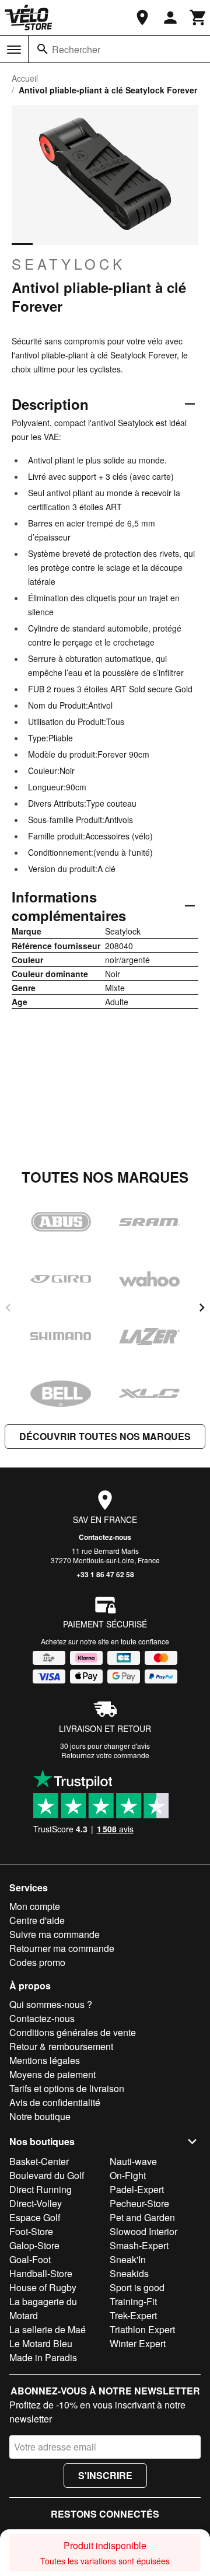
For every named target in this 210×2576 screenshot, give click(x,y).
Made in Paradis (43, 2357)
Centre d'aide (37, 1920)
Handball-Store (41, 2273)
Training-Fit (133, 2301)
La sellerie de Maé (48, 2329)
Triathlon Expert (142, 2329)
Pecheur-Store (139, 2203)
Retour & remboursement (61, 2046)
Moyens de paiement (52, 2074)
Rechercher (76, 49)
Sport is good (137, 2287)
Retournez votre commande (105, 1755)
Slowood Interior (143, 2231)
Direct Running (41, 2189)
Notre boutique (40, 2116)
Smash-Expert (139, 2245)
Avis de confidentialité (55, 2102)
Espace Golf (35, 2217)
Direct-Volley (36, 2203)
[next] (202, 1308)
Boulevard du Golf (47, 2175)
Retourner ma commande (62, 1948)
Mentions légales (45, 2060)
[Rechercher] (43, 49)
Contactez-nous (105, 1537)
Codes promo (37, 1962)
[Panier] (198, 18)
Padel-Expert (137, 2189)
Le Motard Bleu (41, 2343)
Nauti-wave (133, 2161)
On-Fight (128, 2175)
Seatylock (69, 264)
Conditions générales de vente (73, 2032)
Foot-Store (31, 2231)
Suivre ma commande (55, 1934)
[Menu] (14, 50)
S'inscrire (105, 2475)
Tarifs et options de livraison (67, 2088)
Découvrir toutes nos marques (105, 1436)
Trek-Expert (133, 2315)
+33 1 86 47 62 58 (105, 1574)
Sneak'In (128, 2259)
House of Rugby (43, 2287)
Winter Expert (138, 2343)
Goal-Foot (30, 2259)
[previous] (8, 1308)
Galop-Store (34, 2245)
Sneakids (129, 2273)
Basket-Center (39, 2161)
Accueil (25, 78)
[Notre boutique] (142, 18)
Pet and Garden (142, 2217)
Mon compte (35, 1906)
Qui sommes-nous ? (51, 2004)
